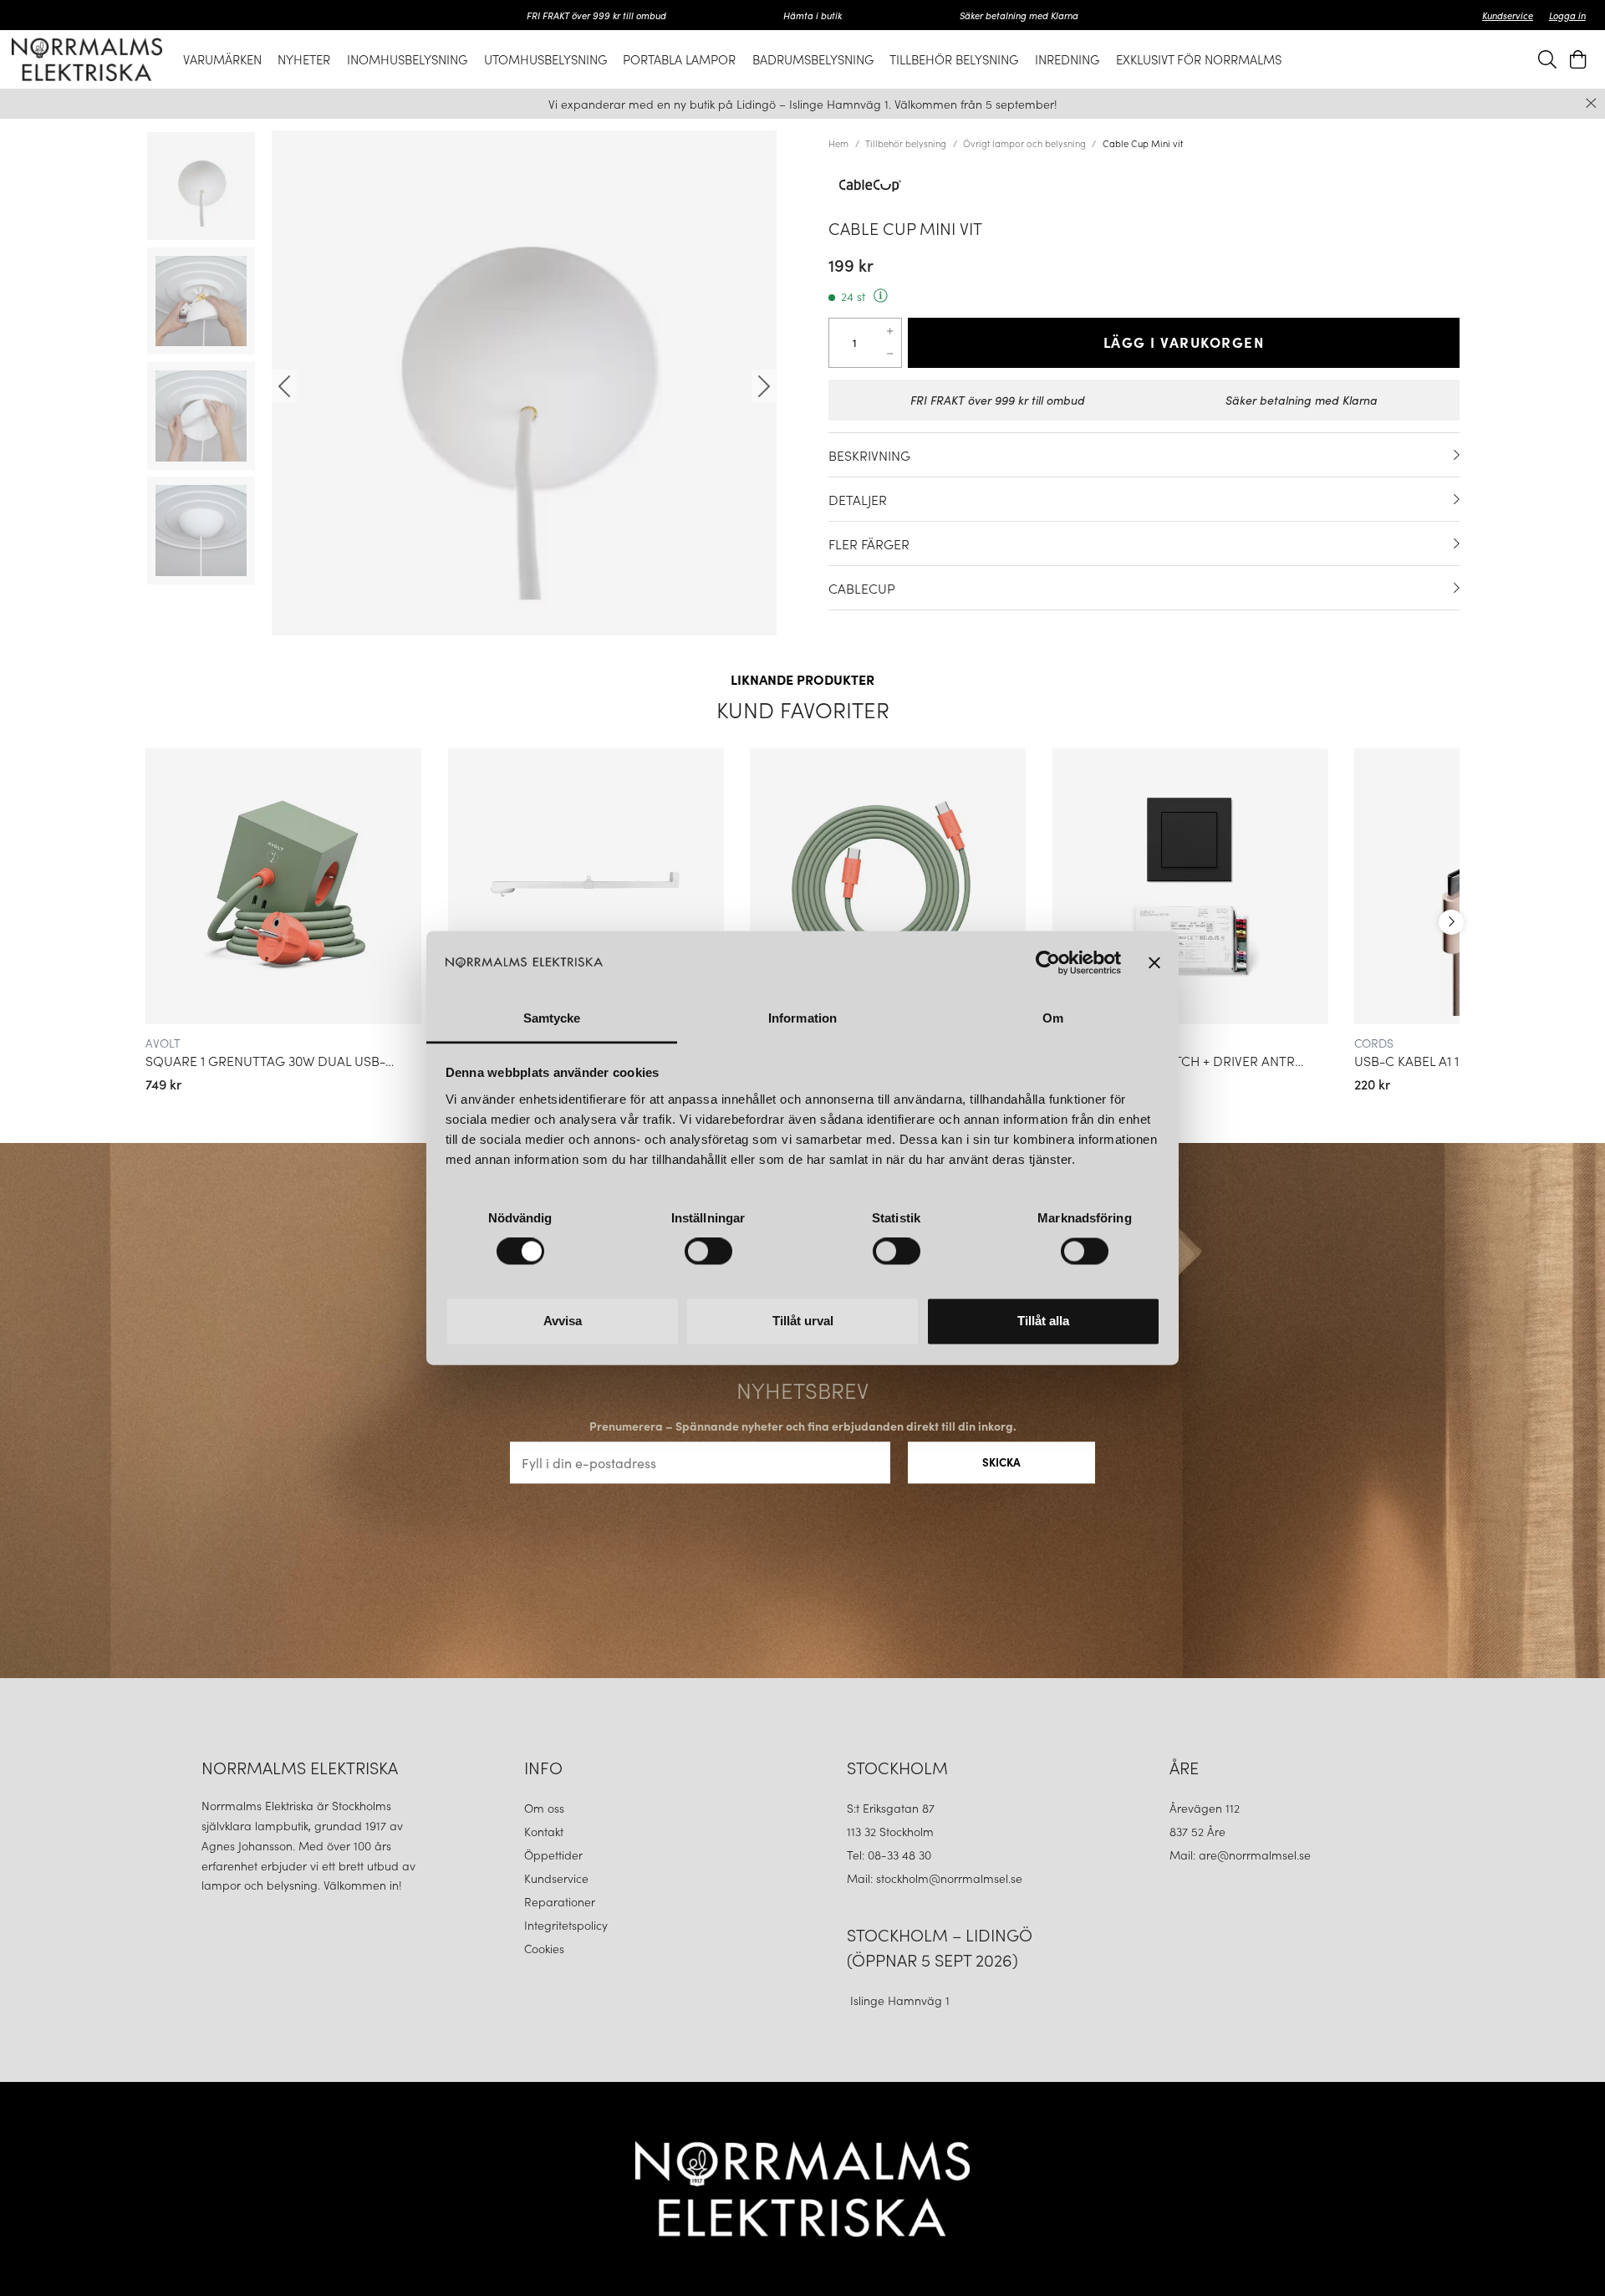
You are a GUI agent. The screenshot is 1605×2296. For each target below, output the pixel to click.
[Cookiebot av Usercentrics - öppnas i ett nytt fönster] (1048, 963)
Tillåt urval (803, 1321)
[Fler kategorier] (1451, 922)
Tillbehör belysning (906, 143)
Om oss (544, 1808)
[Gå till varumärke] (1144, 186)
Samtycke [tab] (552, 1018)
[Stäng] (1591, 103)
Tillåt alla (1043, 1321)
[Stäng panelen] (1154, 963)
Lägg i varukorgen (1184, 342)
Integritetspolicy (566, 1925)
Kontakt (545, 1831)
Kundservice (1508, 15)
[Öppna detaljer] (1457, 455)
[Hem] (87, 59)
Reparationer (560, 1901)
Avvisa (563, 1321)
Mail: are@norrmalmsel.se (1240, 1855)
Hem (838, 143)
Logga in (1567, 15)
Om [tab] (1053, 1018)
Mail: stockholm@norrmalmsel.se (935, 1878)
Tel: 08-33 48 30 (891, 1855)
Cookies (544, 1948)
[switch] (708, 1252)
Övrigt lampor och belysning (1024, 143)
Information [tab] (802, 1018)
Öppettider (553, 1855)
